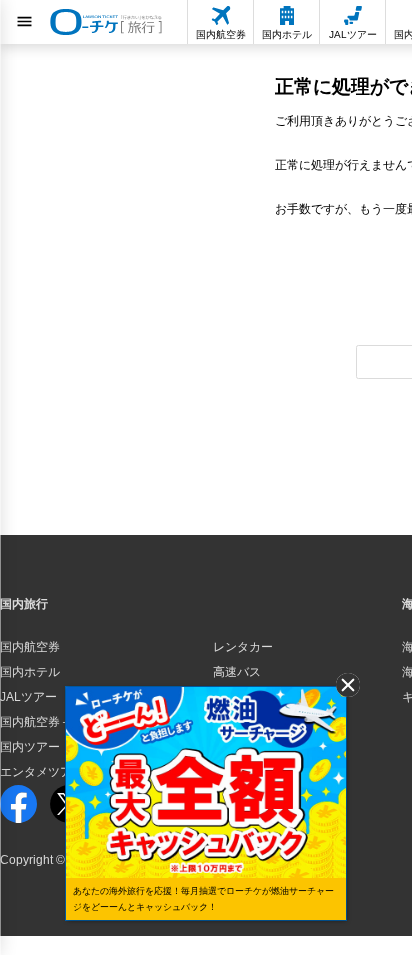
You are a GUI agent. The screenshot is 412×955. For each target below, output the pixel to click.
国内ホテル (30, 672)
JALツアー (28, 697)
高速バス (237, 672)
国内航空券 (30, 647)
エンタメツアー (42, 772)
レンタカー (243, 647)
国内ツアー (30, 747)
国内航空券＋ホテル (54, 722)
